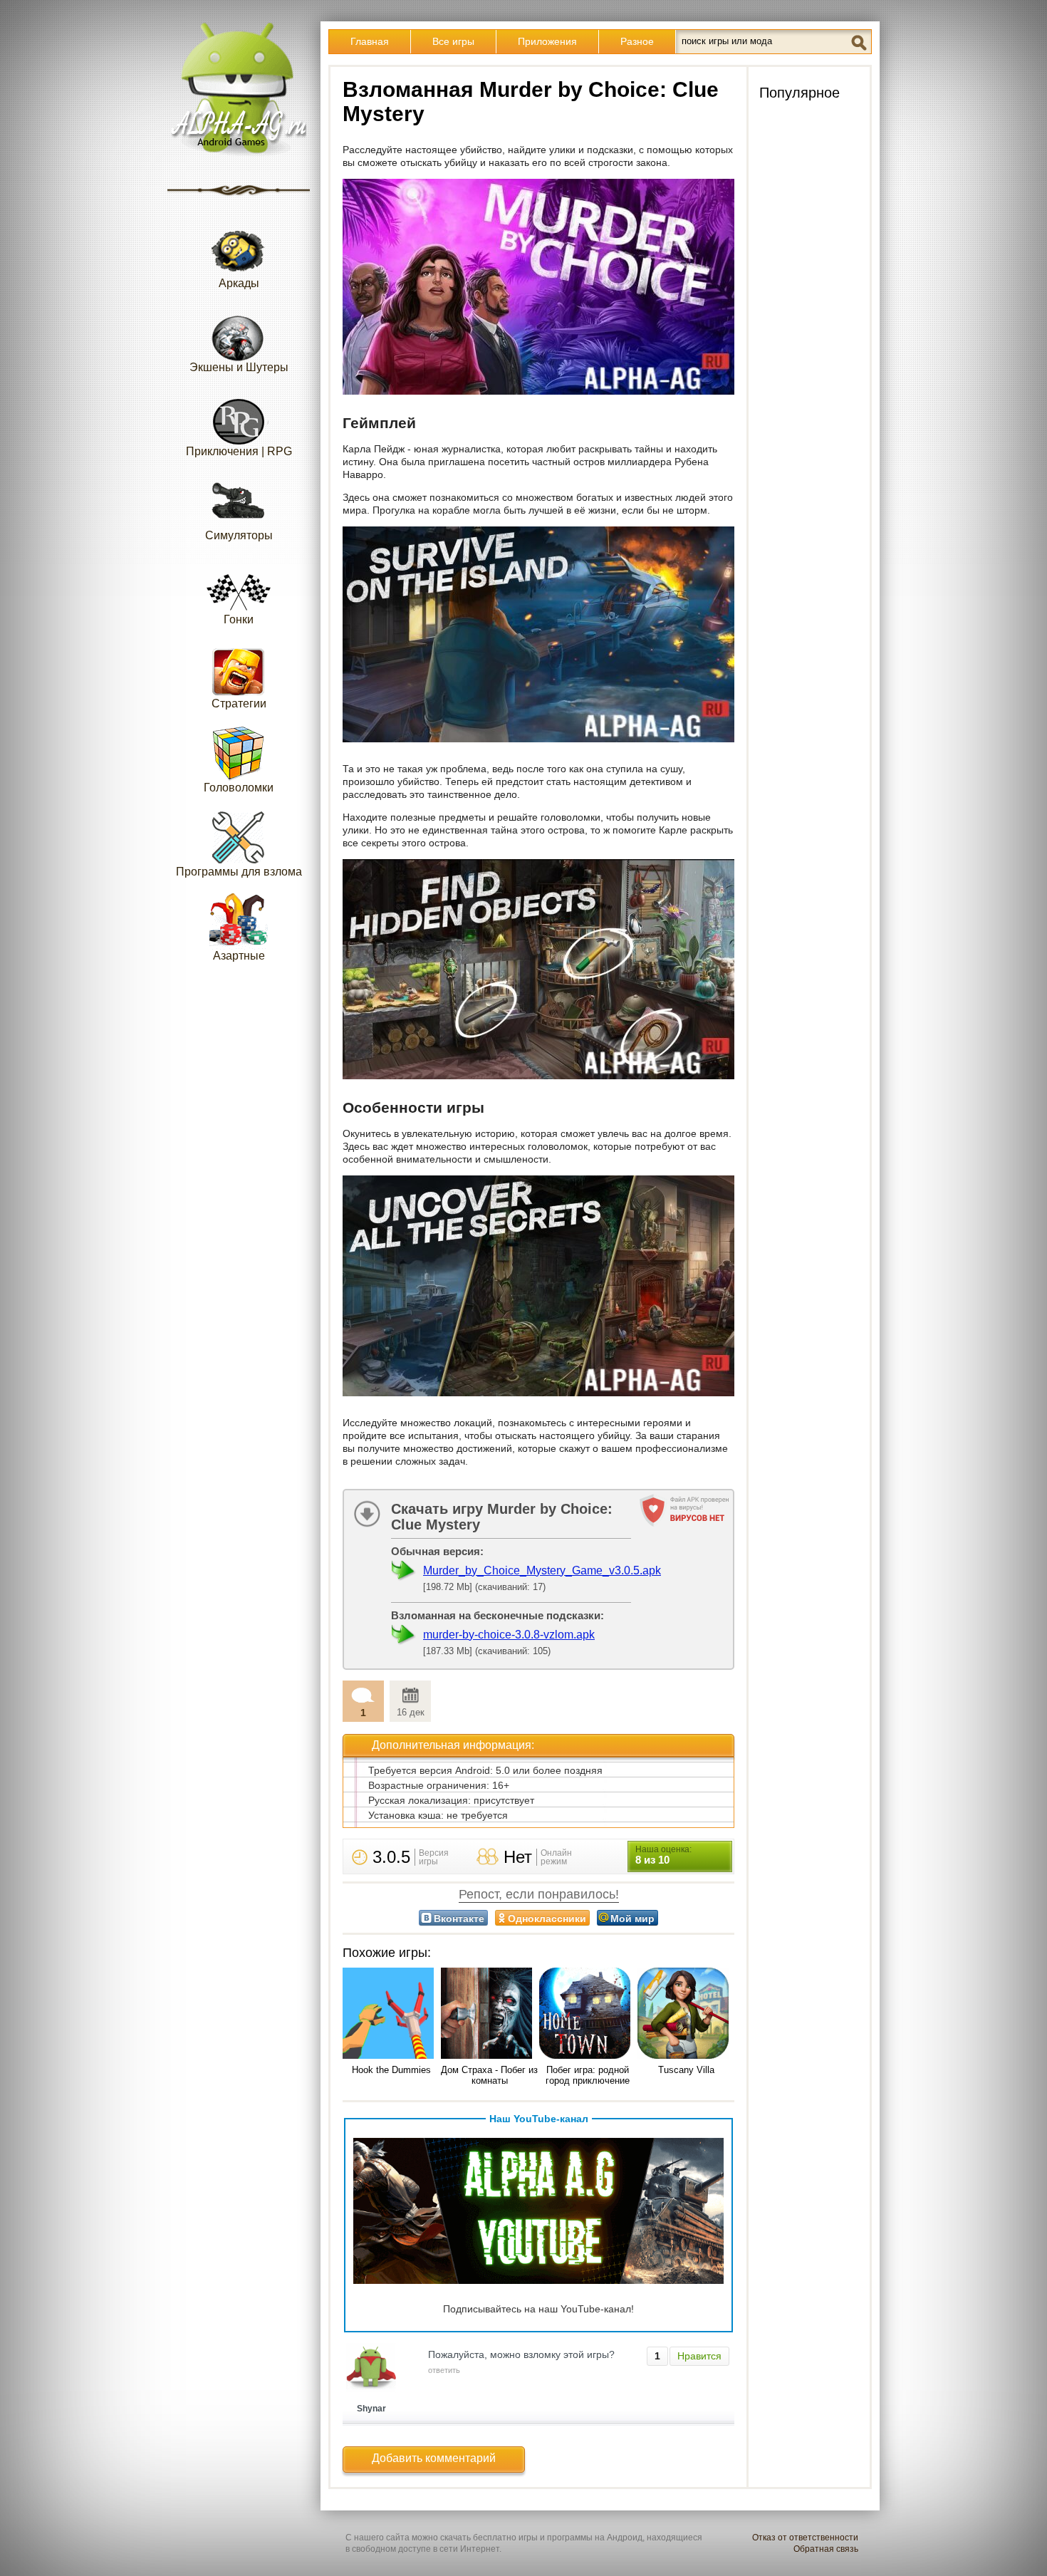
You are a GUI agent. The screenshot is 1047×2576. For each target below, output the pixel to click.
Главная (370, 41)
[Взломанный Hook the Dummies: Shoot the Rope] (391, 2014)
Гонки (239, 619)
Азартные (239, 956)
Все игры (453, 41)
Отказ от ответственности (805, 2538)
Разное (637, 41)
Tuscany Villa (686, 2070)
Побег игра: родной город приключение (588, 2075)
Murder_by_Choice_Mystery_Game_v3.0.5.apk (542, 1570)
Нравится (699, 2356)
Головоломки (239, 788)
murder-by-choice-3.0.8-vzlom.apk (509, 1635)
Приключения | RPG (239, 451)
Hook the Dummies (391, 2070)
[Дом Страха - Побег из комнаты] (489, 2014)
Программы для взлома (239, 872)
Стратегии (239, 703)
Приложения (547, 41)
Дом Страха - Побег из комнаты (489, 2075)
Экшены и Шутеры (239, 367)
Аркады (239, 283)
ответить (444, 2370)
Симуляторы (239, 535)
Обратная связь (826, 2549)
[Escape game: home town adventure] (588, 2014)
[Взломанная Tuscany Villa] (686, 2014)
